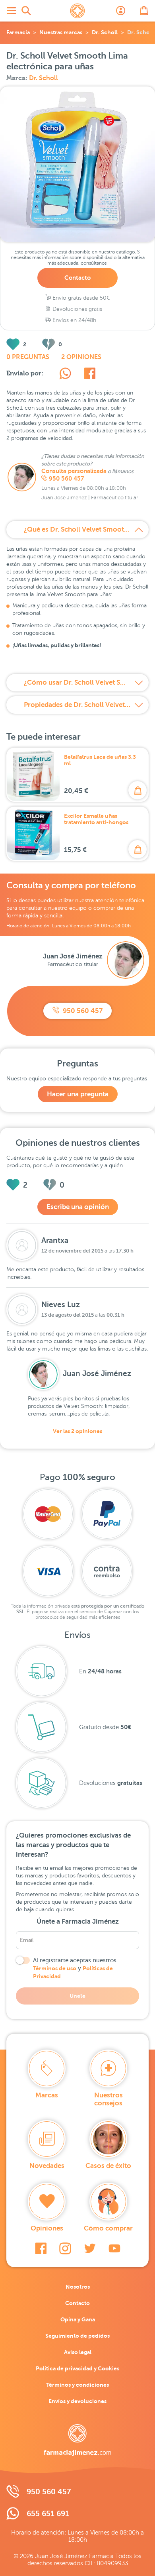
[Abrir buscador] (26, 11)
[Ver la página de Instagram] (65, 2248)
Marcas (47, 2095)
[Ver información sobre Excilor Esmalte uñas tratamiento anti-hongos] (33, 834)
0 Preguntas (28, 357)
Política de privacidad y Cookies (77, 2368)
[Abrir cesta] (144, 11)
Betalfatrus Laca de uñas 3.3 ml (100, 760)
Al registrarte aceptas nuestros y (75, 1968)
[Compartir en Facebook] (90, 375)
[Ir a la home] (77, 2440)
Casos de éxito (108, 2166)
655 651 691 (48, 2514)
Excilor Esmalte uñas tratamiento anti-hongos (96, 819)
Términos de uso (55, 1968)
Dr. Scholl (105, 32)
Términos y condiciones (77, 2385)
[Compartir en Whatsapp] (65, 375)
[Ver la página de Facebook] (41, 2248)
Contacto (77, 278)
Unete (77, 1996)
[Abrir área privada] (121, 11)
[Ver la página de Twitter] (90, 2248)
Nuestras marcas (61, 32)
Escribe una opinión (78, 1207)
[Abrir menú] (11, 11)
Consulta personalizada (74, 471)
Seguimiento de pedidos (77, 2336)
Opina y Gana (78, 2319)
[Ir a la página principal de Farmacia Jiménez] (77, 11)
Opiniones (47, 2228)
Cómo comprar (108, 2228)
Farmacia (18, 32)
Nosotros (78, 2287)
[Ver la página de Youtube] (114, 2248)
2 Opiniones (81, 357)
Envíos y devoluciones (77, 2401)
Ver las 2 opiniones (77, 1431)
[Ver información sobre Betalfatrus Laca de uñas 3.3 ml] (33, 775)
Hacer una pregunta (78, 1094)
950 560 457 (66, 479)
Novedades (47, 2166)
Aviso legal (78, 2352)
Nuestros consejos (108, 2099)
